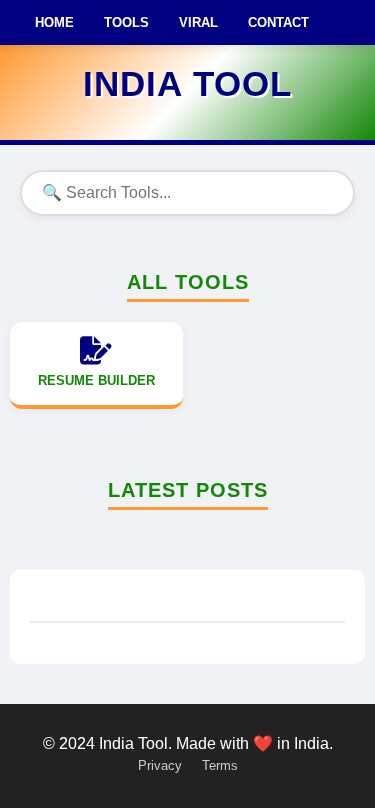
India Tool (187, 83)
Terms (220, 765)
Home (54, 22)
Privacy (160, 765)
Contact (278, 22)
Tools (126, 22)
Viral (198, 22)
